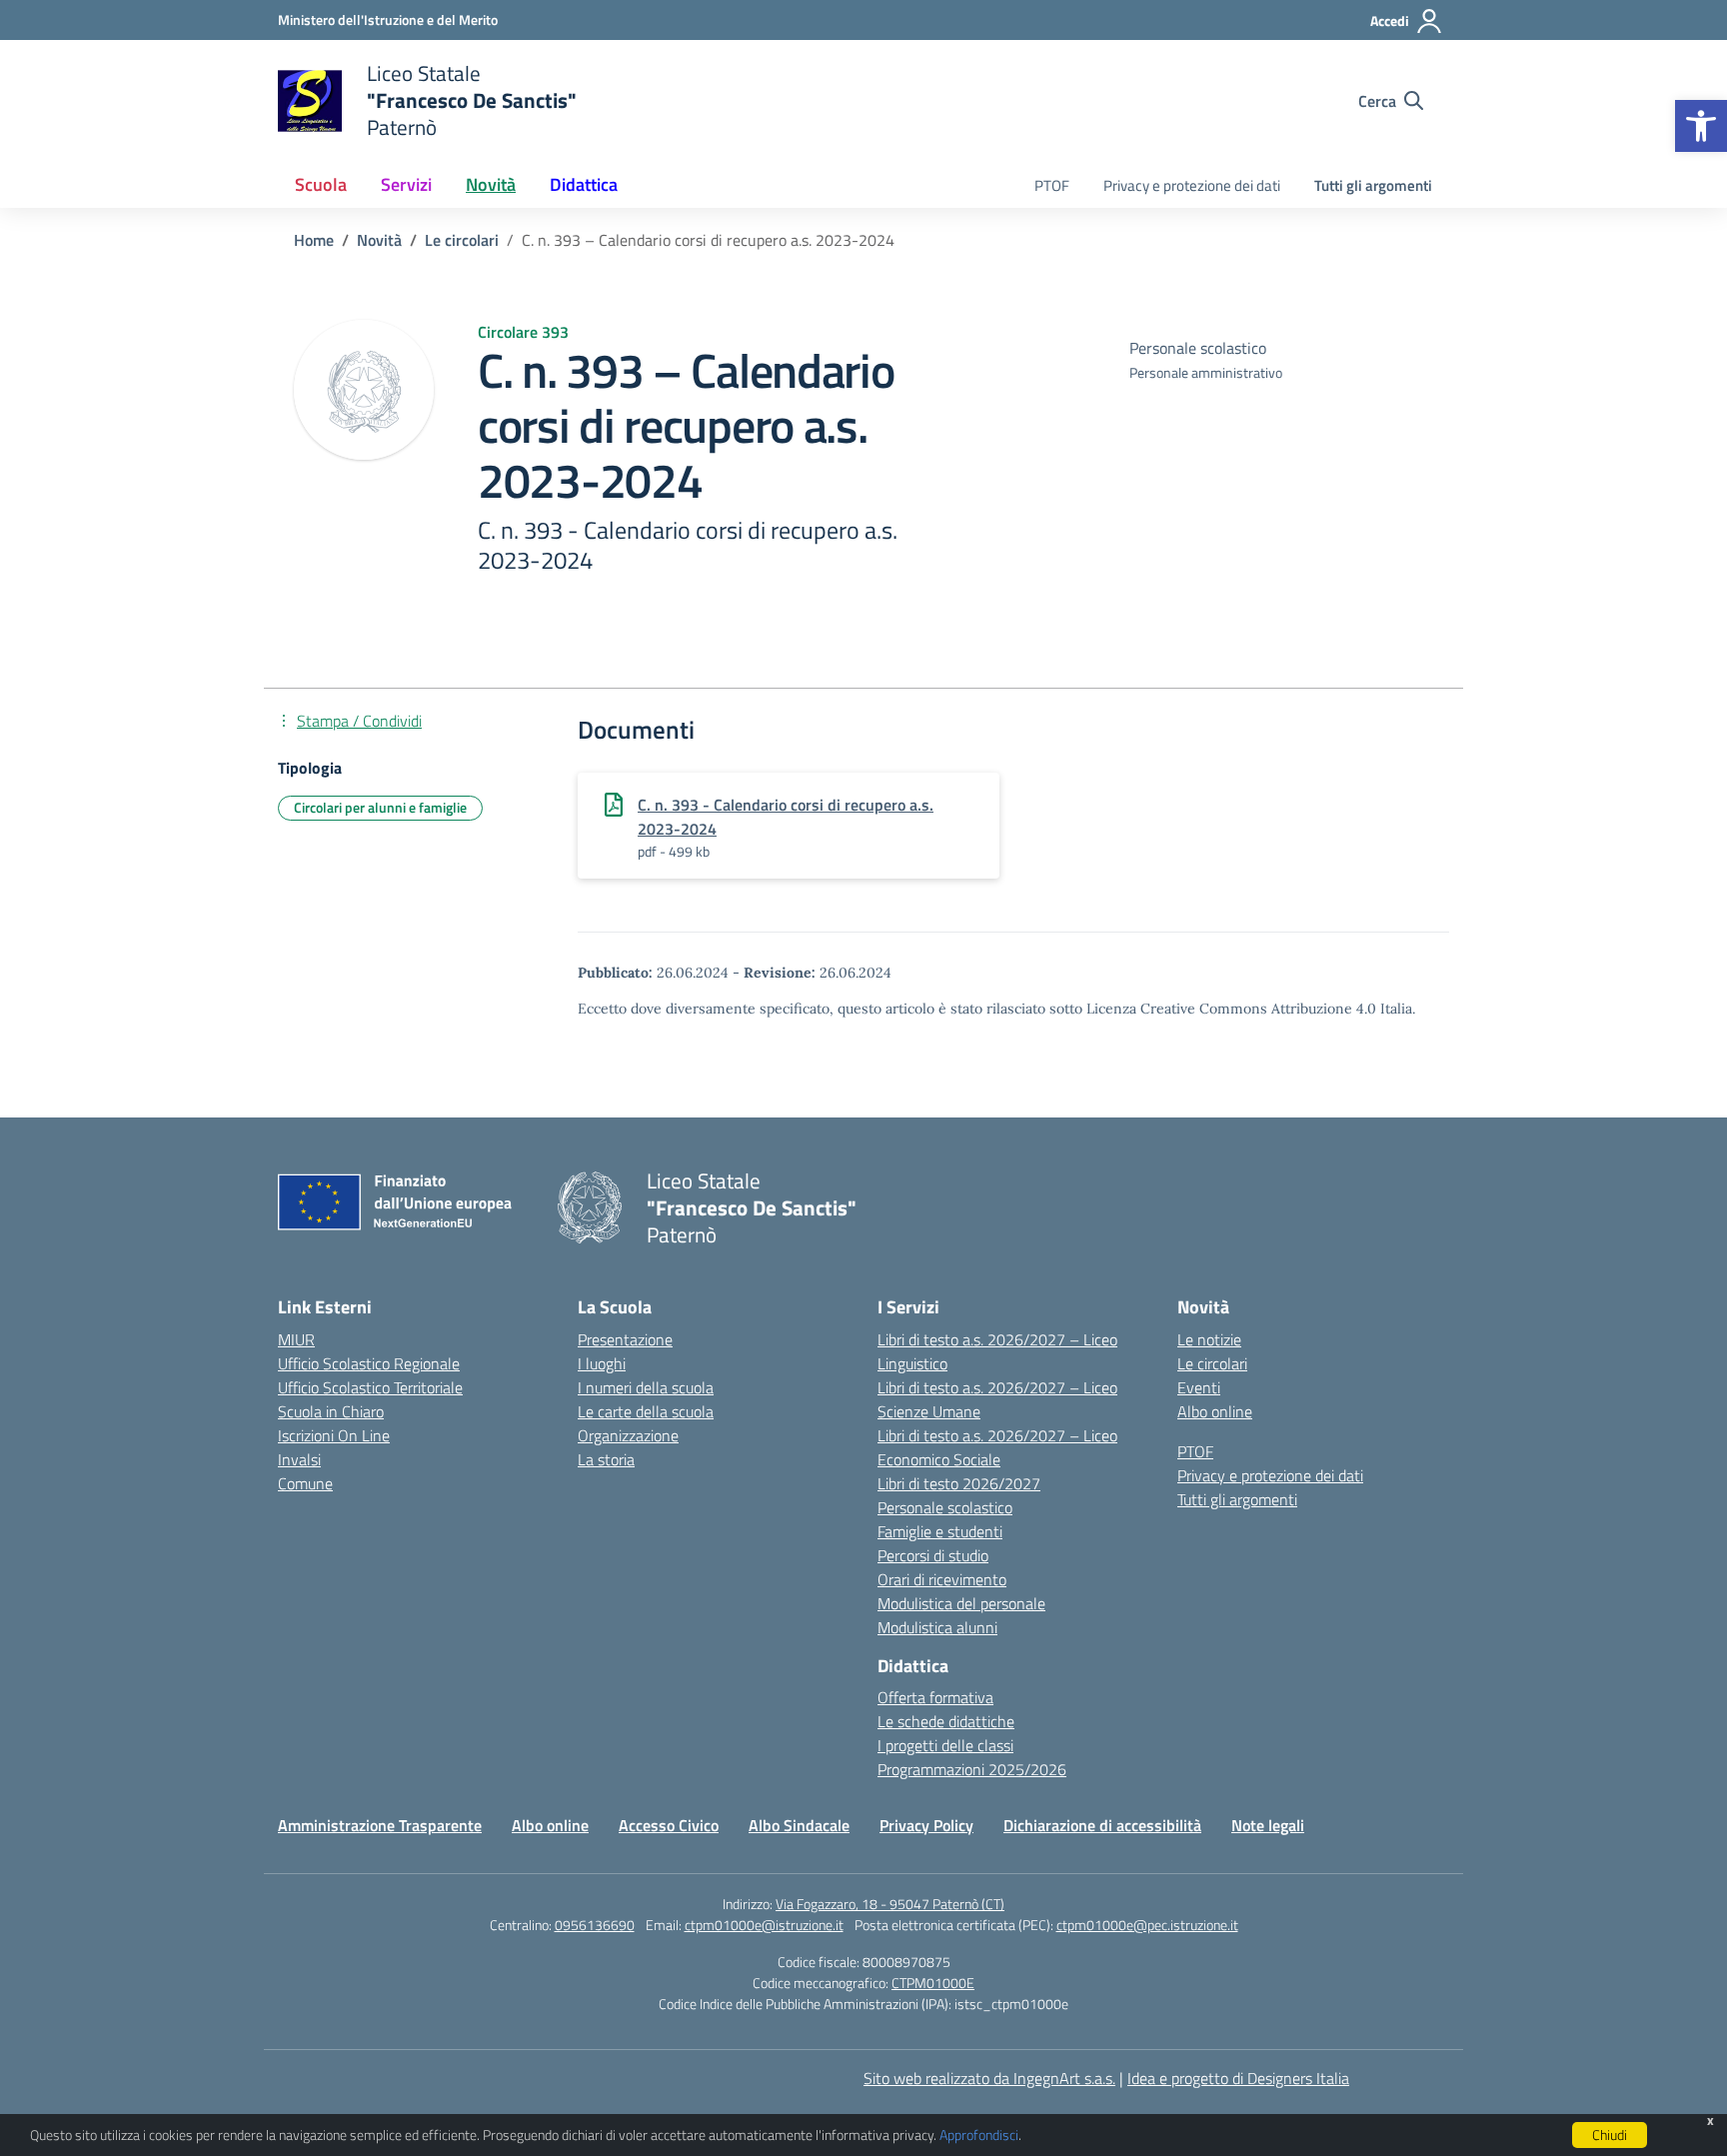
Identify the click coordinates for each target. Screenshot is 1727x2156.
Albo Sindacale (799, 1825)
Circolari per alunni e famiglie (380, 807)
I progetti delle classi (945, 1745)
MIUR (296, 1339)
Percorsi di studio (933, 1555)
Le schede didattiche (946, 1721)
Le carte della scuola (646, 1411)
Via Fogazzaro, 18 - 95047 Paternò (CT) (890, 1904)
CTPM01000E (933, 1983)
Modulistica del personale (961, 1603)
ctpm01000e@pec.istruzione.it (1147, 1925)
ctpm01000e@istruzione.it (764, 1925)
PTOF (1052, 185)
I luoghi (602, 1363)
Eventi (1199, 1387)
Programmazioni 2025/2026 (972, 1769)
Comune (305, 1483)
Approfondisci (979, 2135)
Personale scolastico (945, 1507)
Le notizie (1209, 1339)
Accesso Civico (669, 1825)
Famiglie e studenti (940, 1531)
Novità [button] (491, 184)
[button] (1701, 126)
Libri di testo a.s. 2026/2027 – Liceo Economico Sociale (997, 1447)
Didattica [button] (584, 184)
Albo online (1215, 1411)
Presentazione (625, 1339)
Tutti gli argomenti (1373, 185)
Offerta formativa (935, 1697)
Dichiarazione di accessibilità (1102, 1825)
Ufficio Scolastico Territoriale (370, 1387)
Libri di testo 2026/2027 (959, 1483)
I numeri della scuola (646, 1387)
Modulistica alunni (937, 1627)
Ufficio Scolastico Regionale (369, 1363)
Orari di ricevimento (942, 1579)
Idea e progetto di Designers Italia (1238, 2078)
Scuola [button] (321, 184)
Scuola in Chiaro (331, 1411)
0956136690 (595, 1925)
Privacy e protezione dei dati (1192, 185)
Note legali (1268, 1825)
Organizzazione (628, 1435)
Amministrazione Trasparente (380, 1825)
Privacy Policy (926, 1825)
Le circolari (1212, 1363)
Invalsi (299, 1459)
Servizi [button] (406, 184)
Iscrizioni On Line (334, 1435)
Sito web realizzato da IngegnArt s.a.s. (989, 2078)
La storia (606, 1459)
